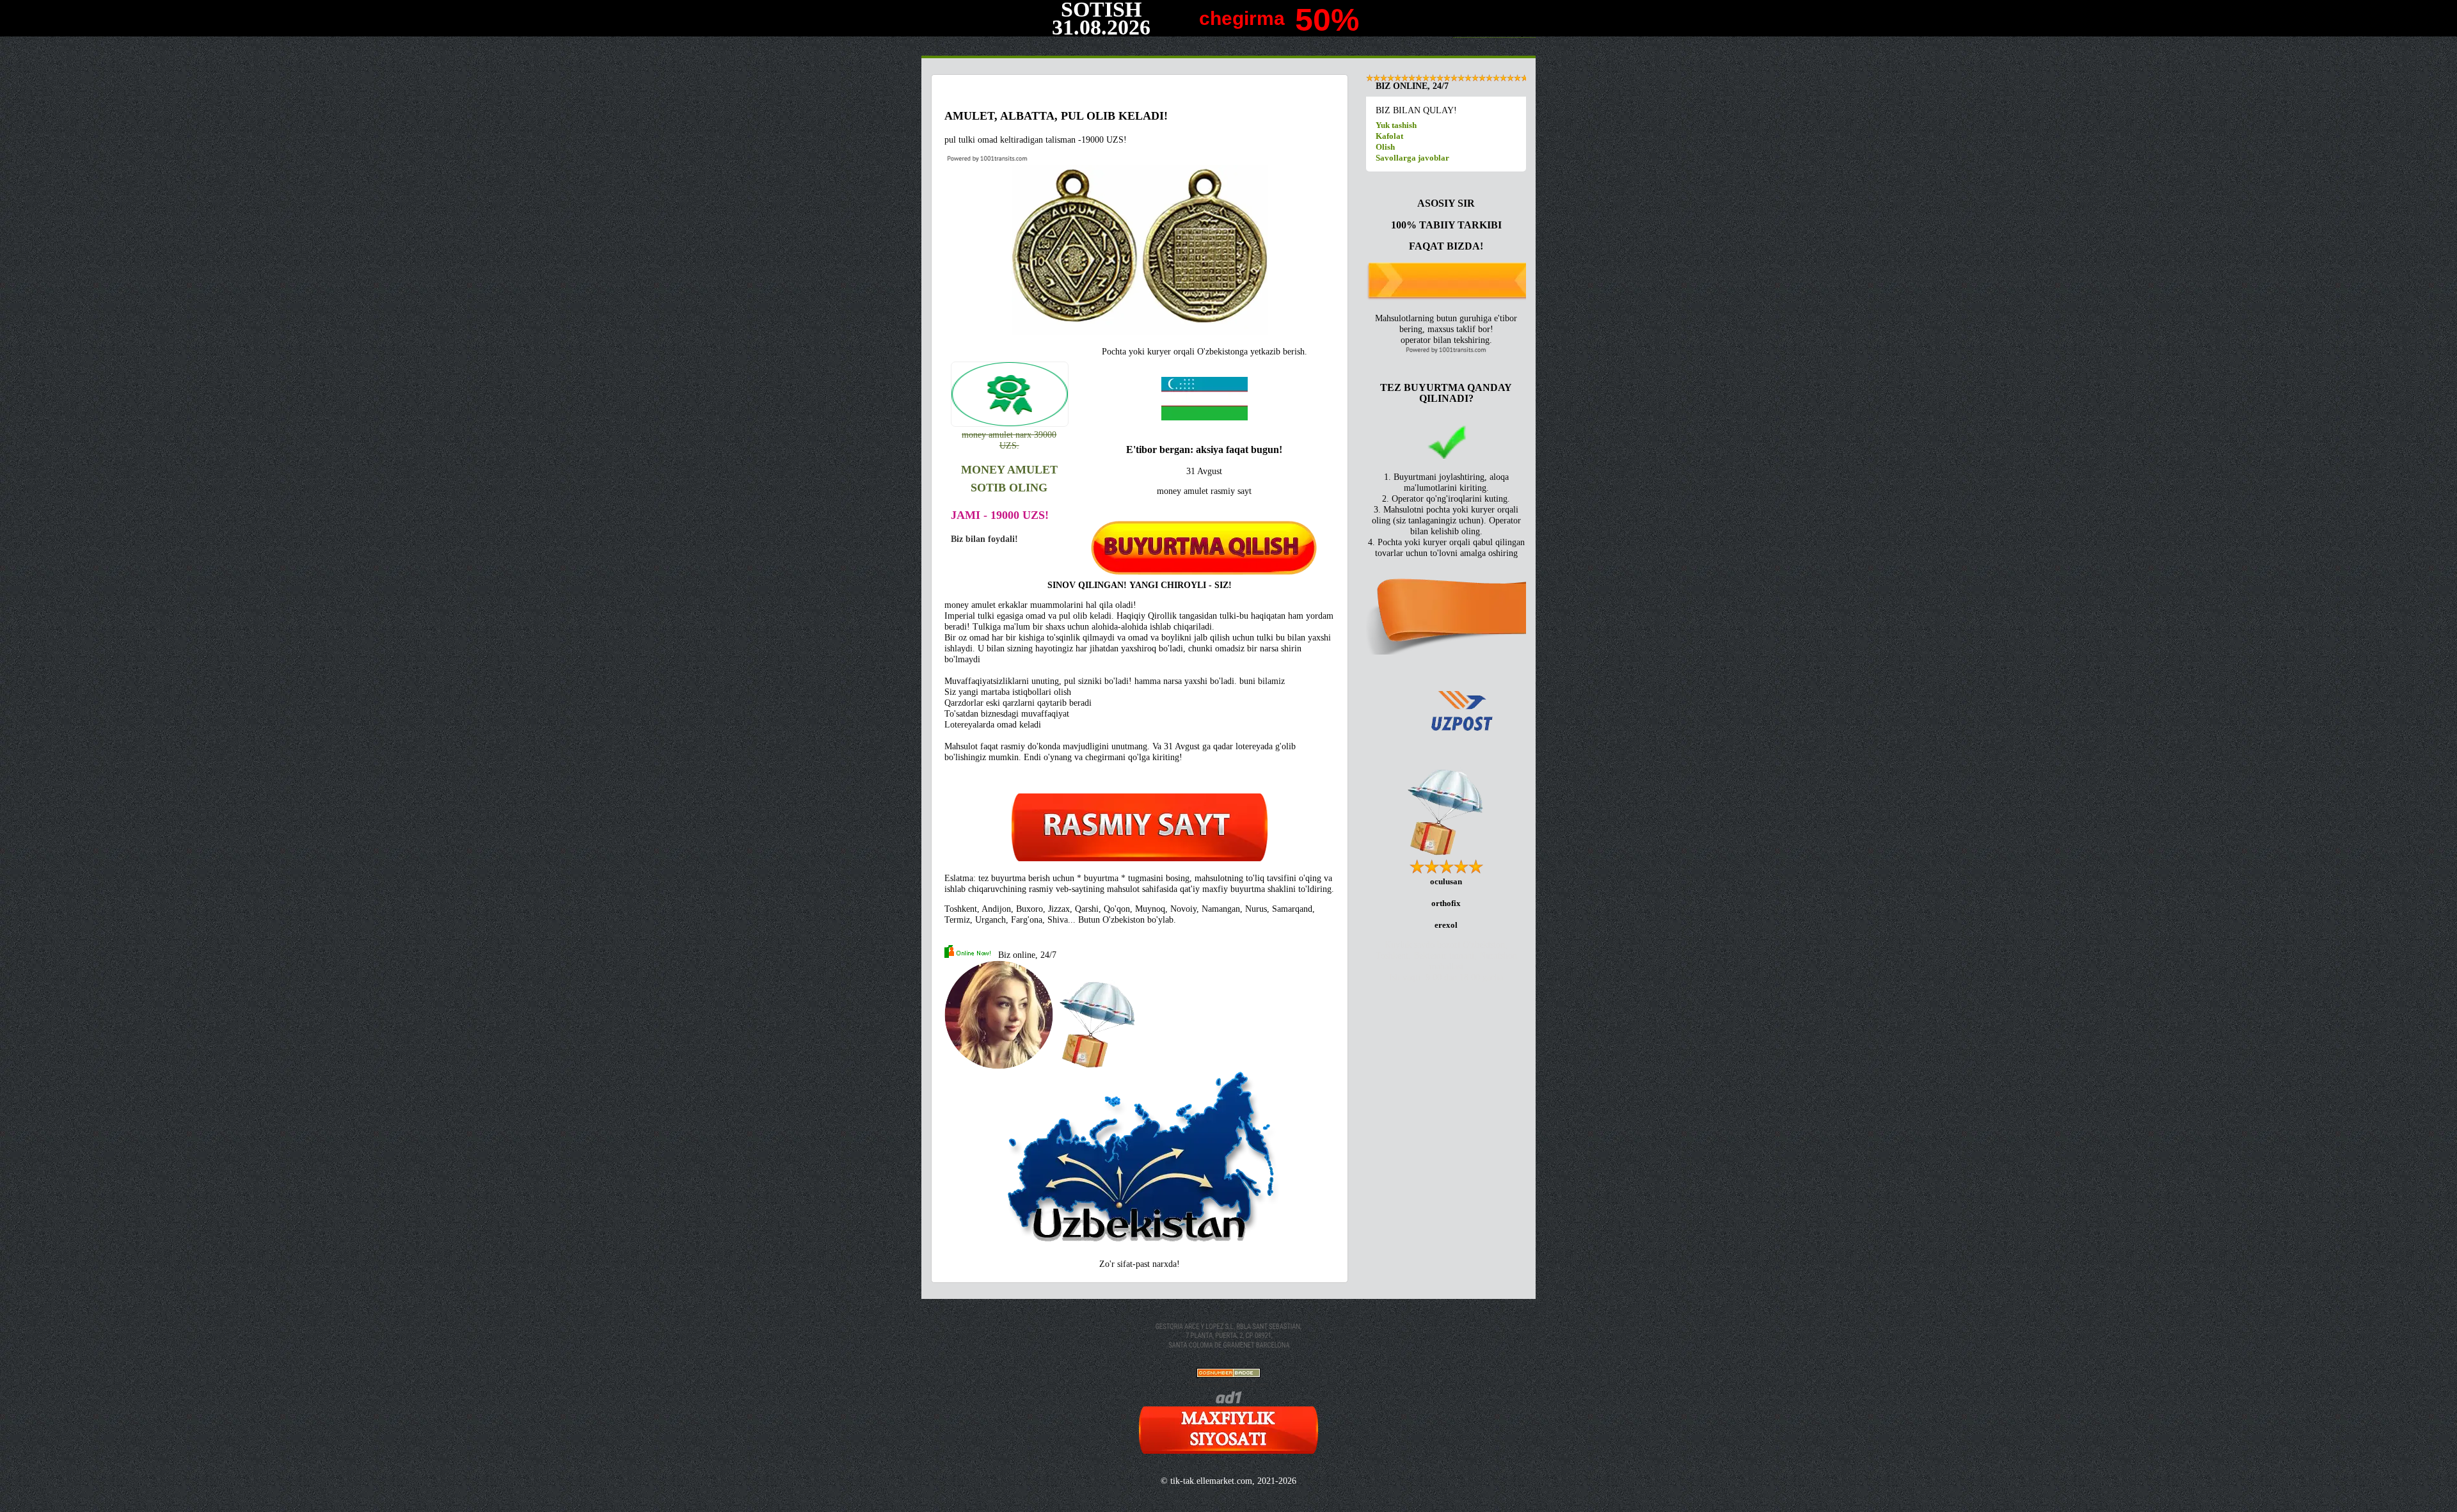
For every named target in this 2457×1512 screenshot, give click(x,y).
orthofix (1446, 903)
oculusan (1446, 881)
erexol (1446, 925)
